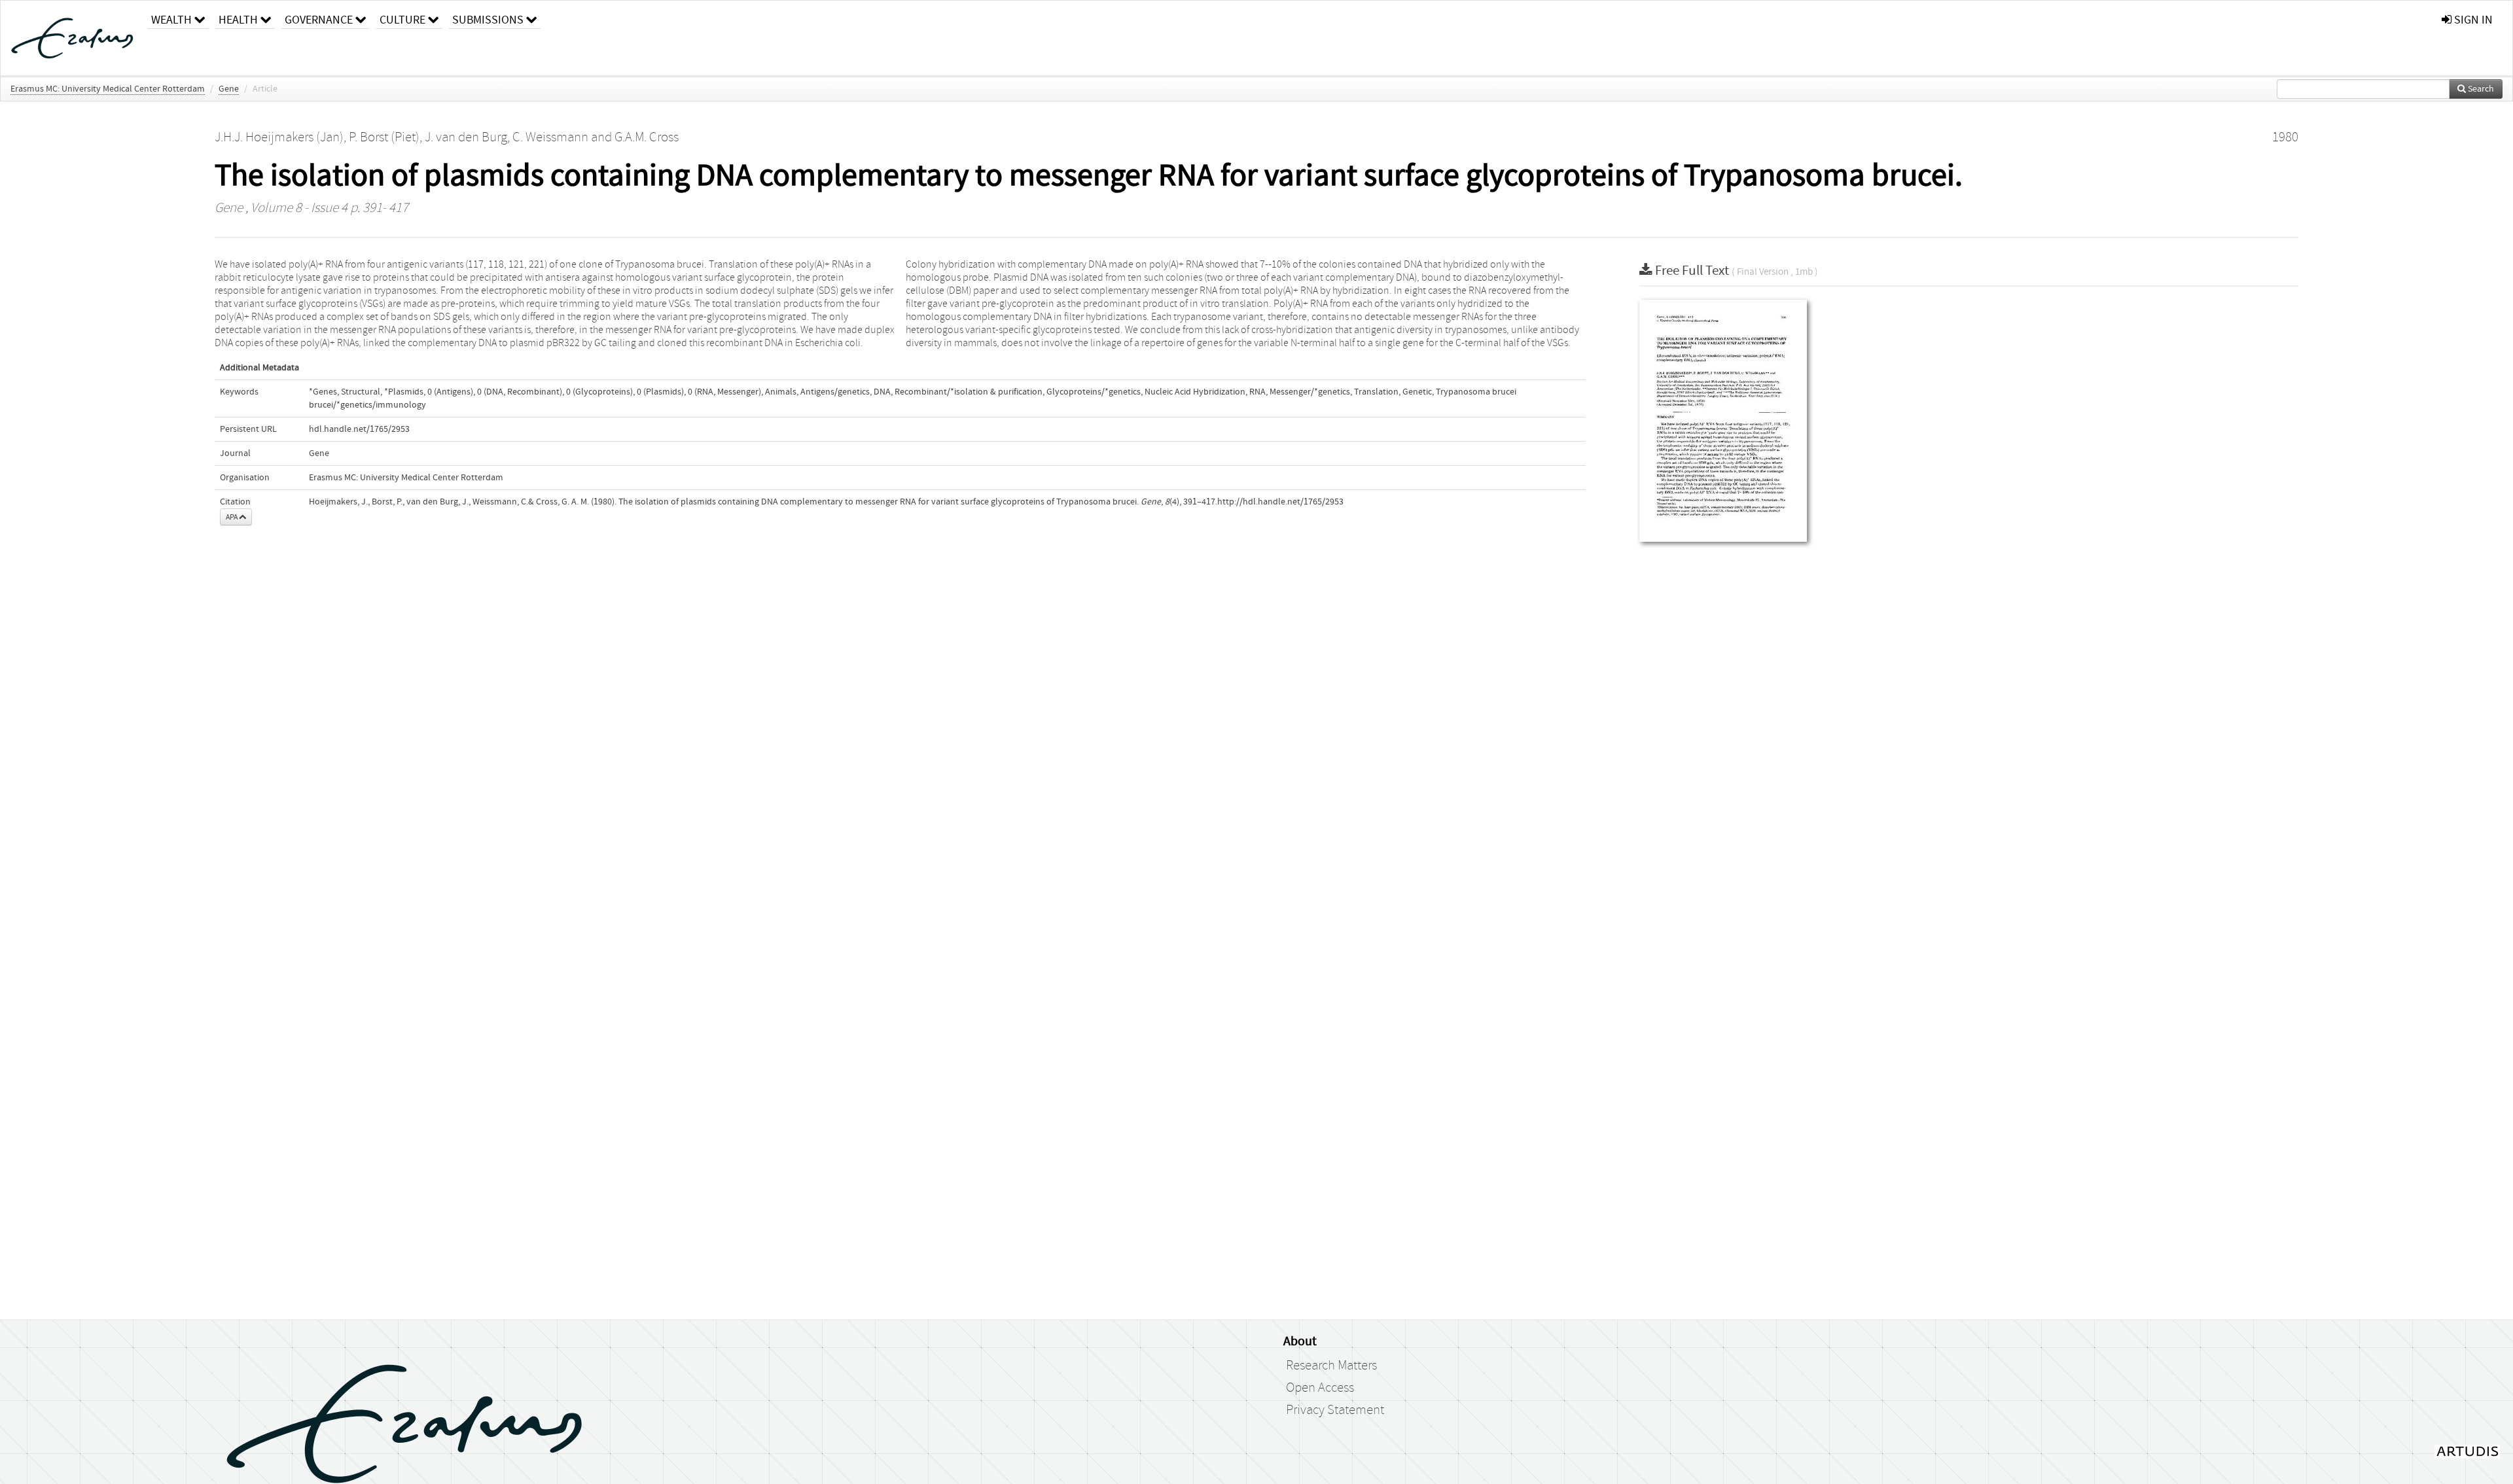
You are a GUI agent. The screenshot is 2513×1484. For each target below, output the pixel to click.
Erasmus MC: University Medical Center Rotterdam (108, 89)
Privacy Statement (1335, 1410)
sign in (2472, 20)
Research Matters (1331, 1366)
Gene (229, 89)
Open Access (1320, 1388)
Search (2480, 89)
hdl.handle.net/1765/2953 (359, 429)
